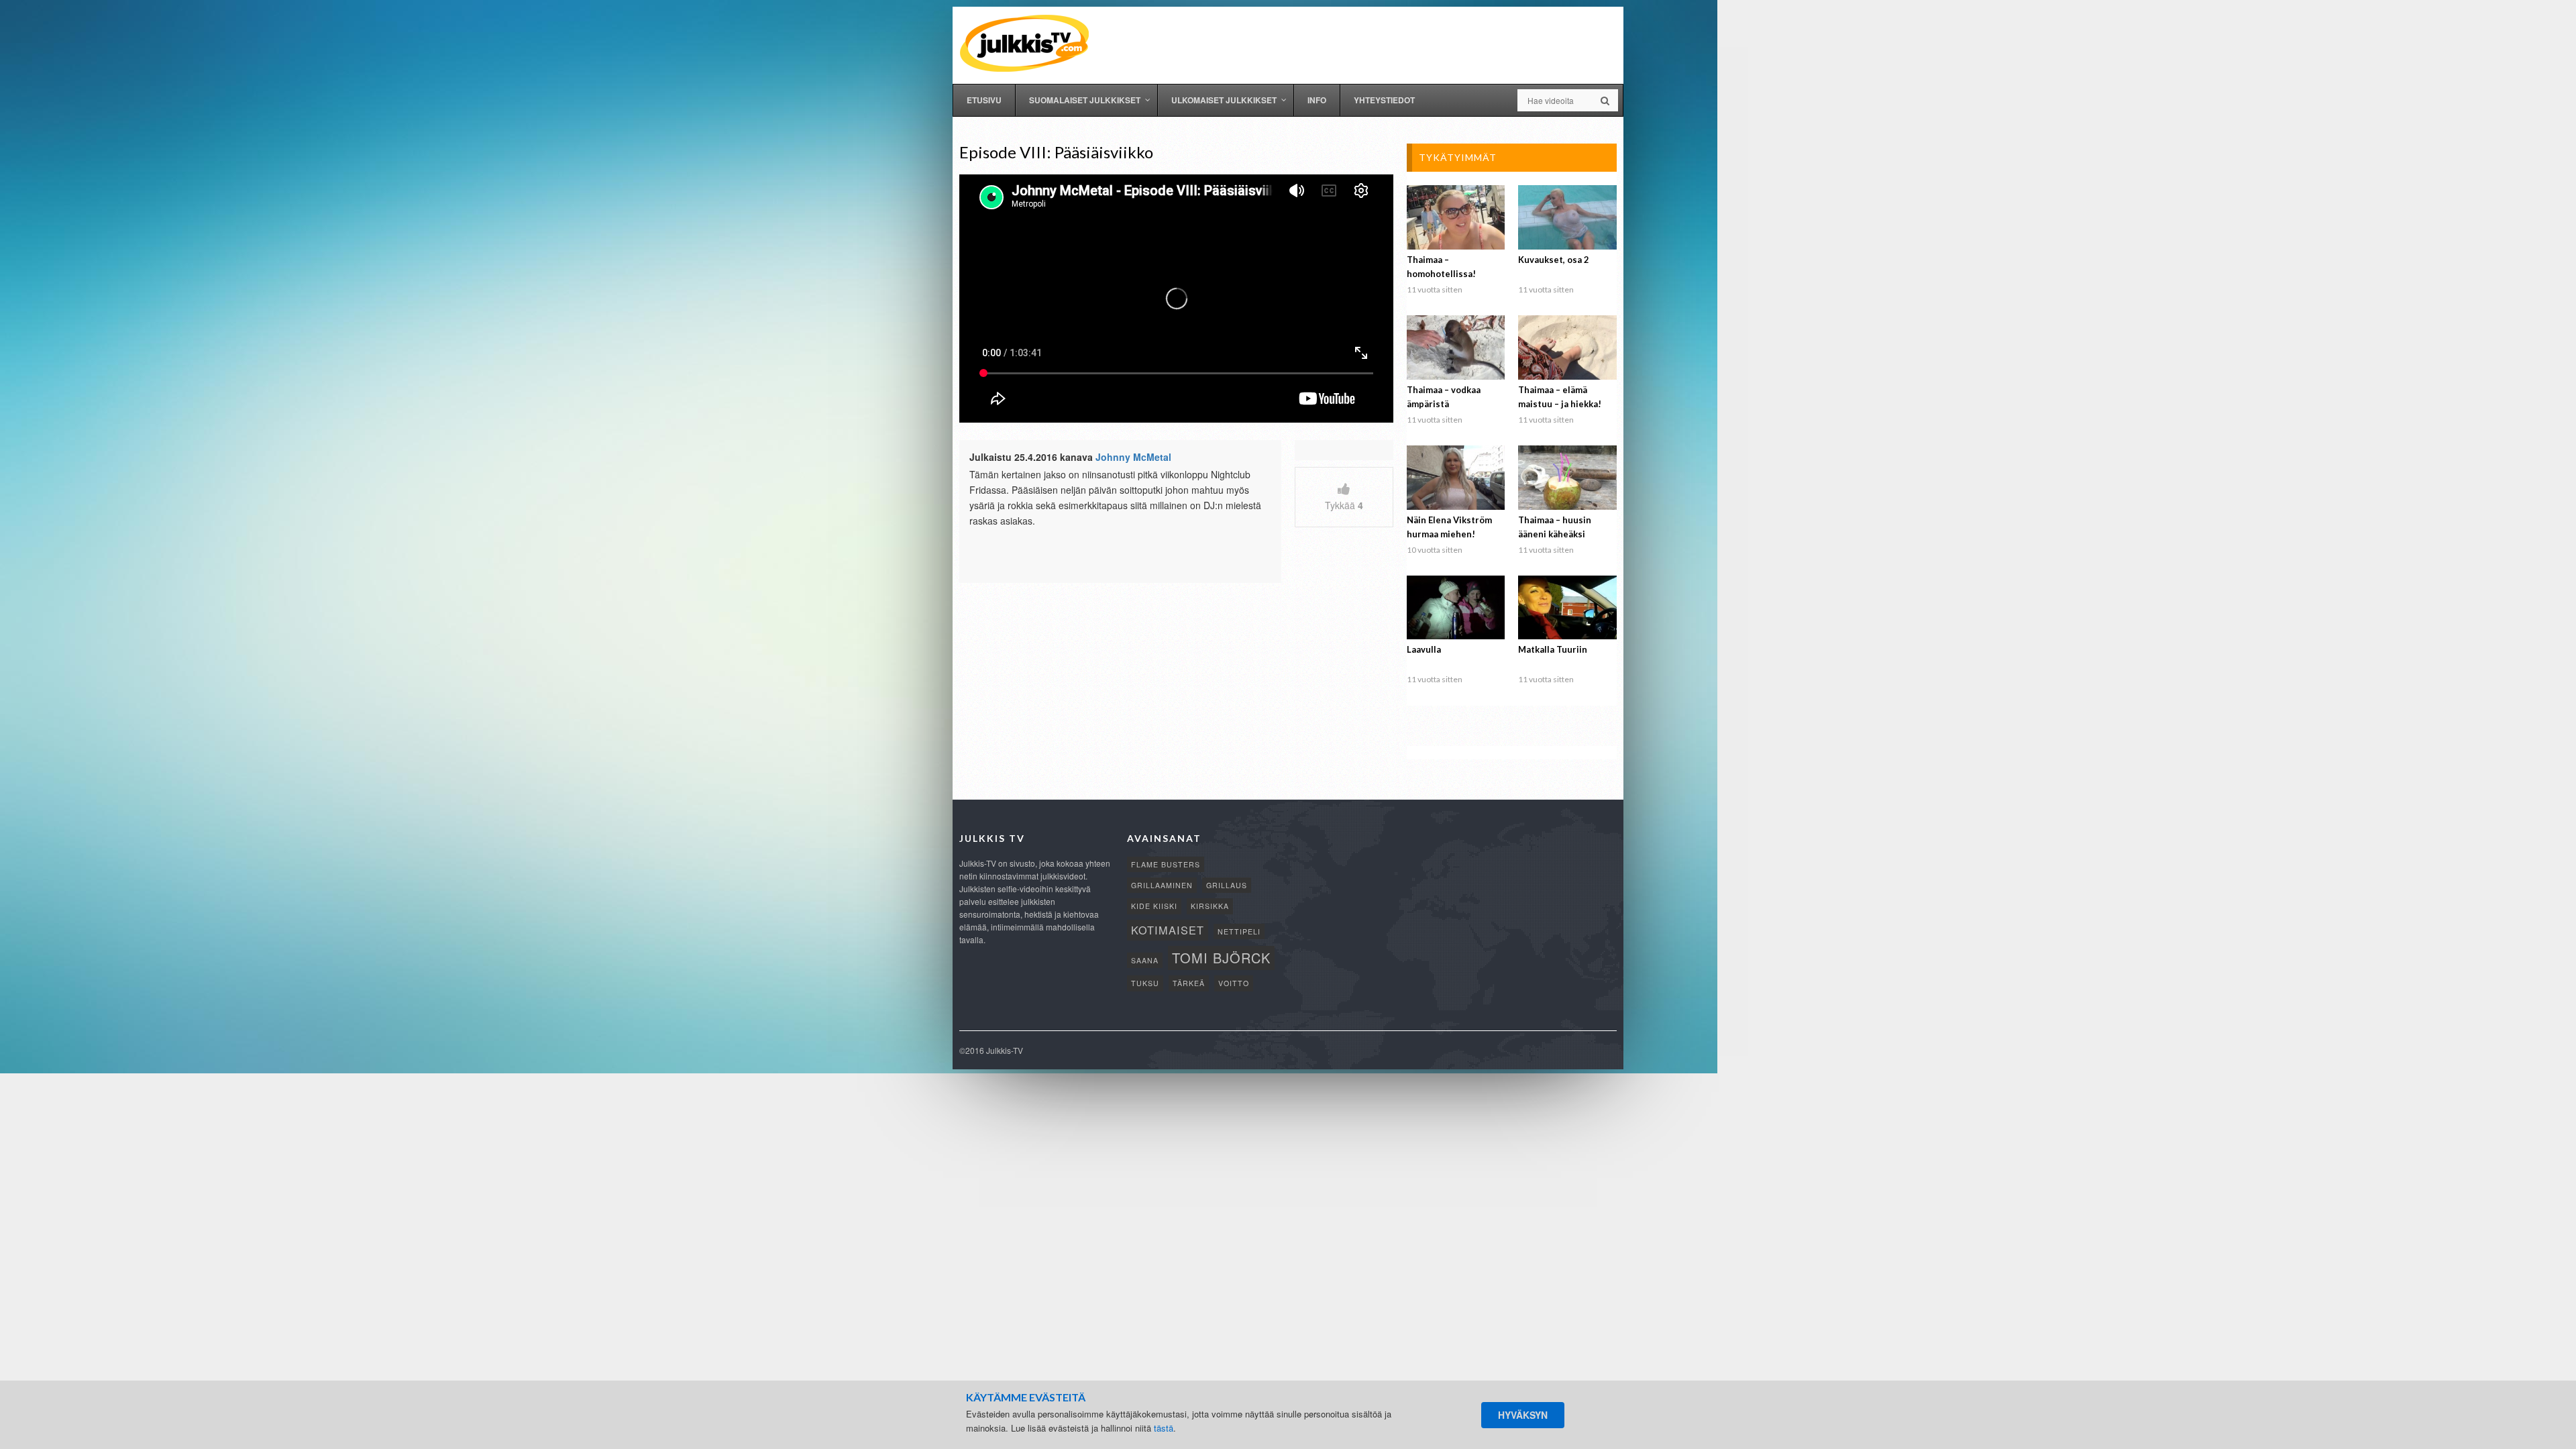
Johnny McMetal (1133, 457)
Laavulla (1424, 649)
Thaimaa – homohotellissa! (1441, 267)
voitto (1234, 983)
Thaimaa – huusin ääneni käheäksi (1555, 527)
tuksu (1145, 983)
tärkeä (1189, 983)
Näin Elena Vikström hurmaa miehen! (1449, 527)
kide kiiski (1154, 906)
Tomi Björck (1221, 958)
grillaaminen (1162, 885)
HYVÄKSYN (1523, 1415)
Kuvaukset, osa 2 (1554, 260)
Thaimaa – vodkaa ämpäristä (1444, 397)
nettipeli (1239, 931)
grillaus (1227, 885)
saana (1145, 960)
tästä (1164, 1428)
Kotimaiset (1168, 930)
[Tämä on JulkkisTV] (1024, 42)
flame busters (1166, 864)
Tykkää (1344, 505)
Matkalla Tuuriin (1553, 649)
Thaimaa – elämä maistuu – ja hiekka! (1560, 397)
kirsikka (1210, 906)
